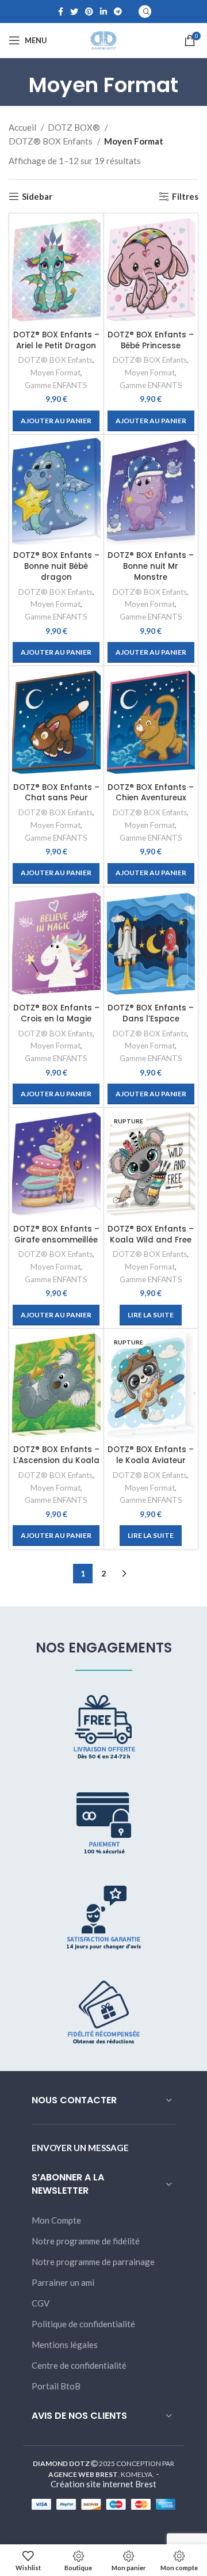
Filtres (185, 196)
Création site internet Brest (103, 2484)
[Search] (145, 12)
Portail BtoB (56, 2386)
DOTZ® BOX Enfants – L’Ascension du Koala (56, 1455)
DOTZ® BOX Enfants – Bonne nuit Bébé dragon (56, 566)
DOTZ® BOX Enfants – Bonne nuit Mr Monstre (151, 566)
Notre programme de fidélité (86, 2241)
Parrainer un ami (63, 2282)
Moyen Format (55, 373)
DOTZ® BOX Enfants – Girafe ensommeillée (56, 1234)
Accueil (23, 127)
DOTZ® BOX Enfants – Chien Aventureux (151, 793)
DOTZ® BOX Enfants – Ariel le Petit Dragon (56, 340)
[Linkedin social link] (103, 12)
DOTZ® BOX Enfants (51, 141)
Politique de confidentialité (83, 2324)
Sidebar (37, 196)
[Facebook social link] (61, 12)
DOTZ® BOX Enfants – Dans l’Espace (151, 1013)
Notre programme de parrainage (93, 2262)
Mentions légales (65, 2345)
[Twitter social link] (74, 12)
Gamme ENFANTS (56, 385)
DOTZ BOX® (75, 127)
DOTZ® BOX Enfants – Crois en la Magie (56, 1013)
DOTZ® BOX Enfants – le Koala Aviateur (151, 1455)
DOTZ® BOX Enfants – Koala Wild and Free (151, 1234)
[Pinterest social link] (89, 12)
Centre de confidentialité (79, 2365)
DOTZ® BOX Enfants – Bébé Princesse (151, 340)
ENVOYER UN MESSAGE (80, 2148)
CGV (41, 2303)
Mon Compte (56, 2220)
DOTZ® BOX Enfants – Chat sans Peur (56, 793)
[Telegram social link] (118, 12)
